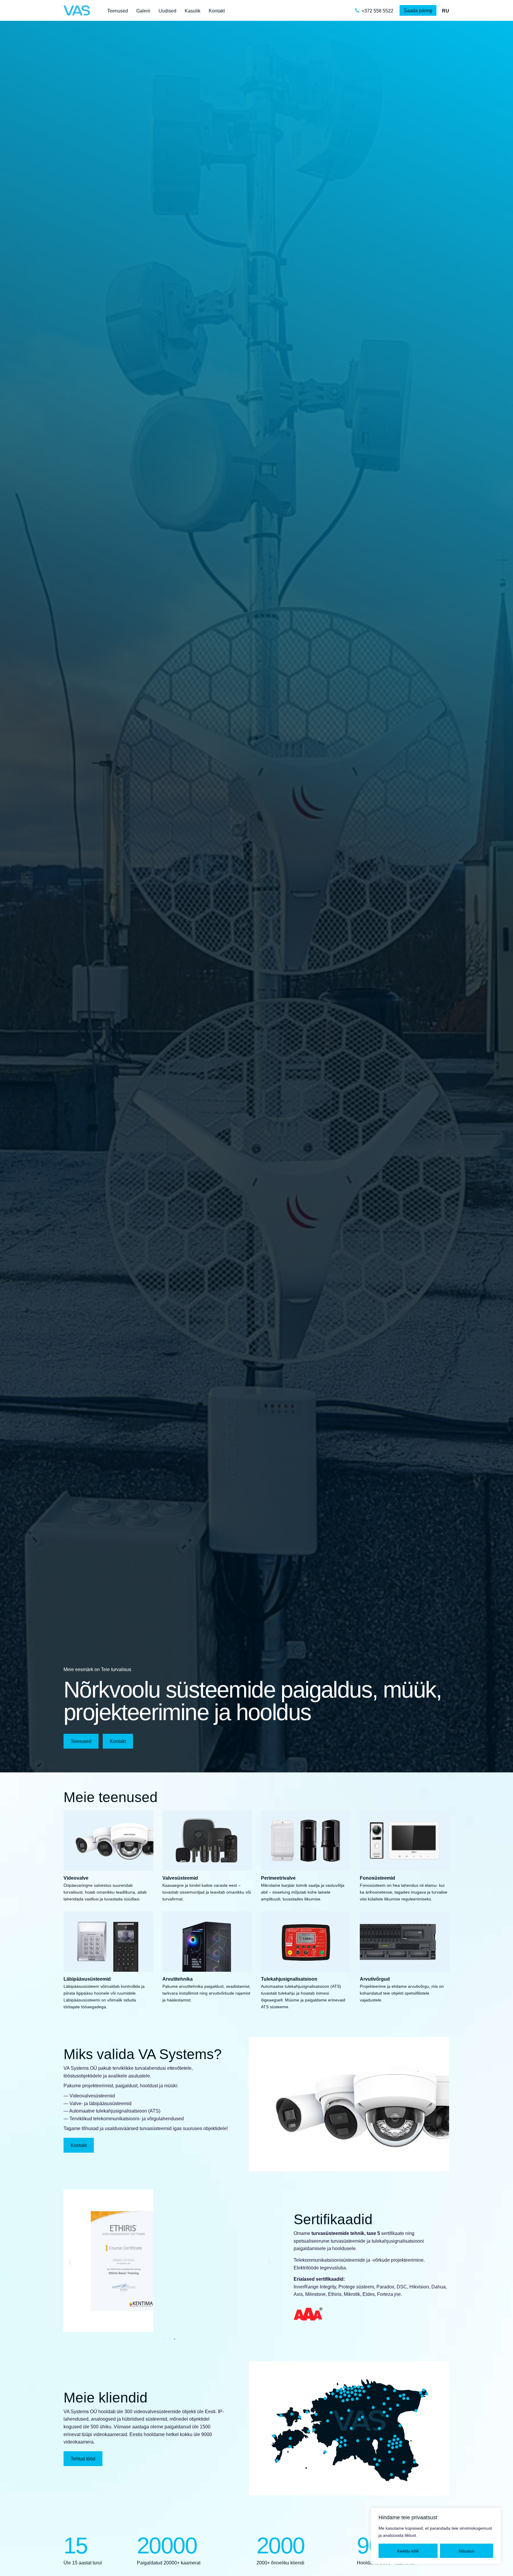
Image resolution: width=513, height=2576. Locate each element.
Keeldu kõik (408, 2551)
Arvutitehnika (178, 1979)
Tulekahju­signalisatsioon (289, 1979)
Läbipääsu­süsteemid (87, 1979)
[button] (70, 2262)
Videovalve (76, 1878)
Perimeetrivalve (278, 1878)
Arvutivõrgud (375, 1979)
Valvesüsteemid (180, 1878)
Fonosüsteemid (377, 1878)
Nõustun (467, 2551)
